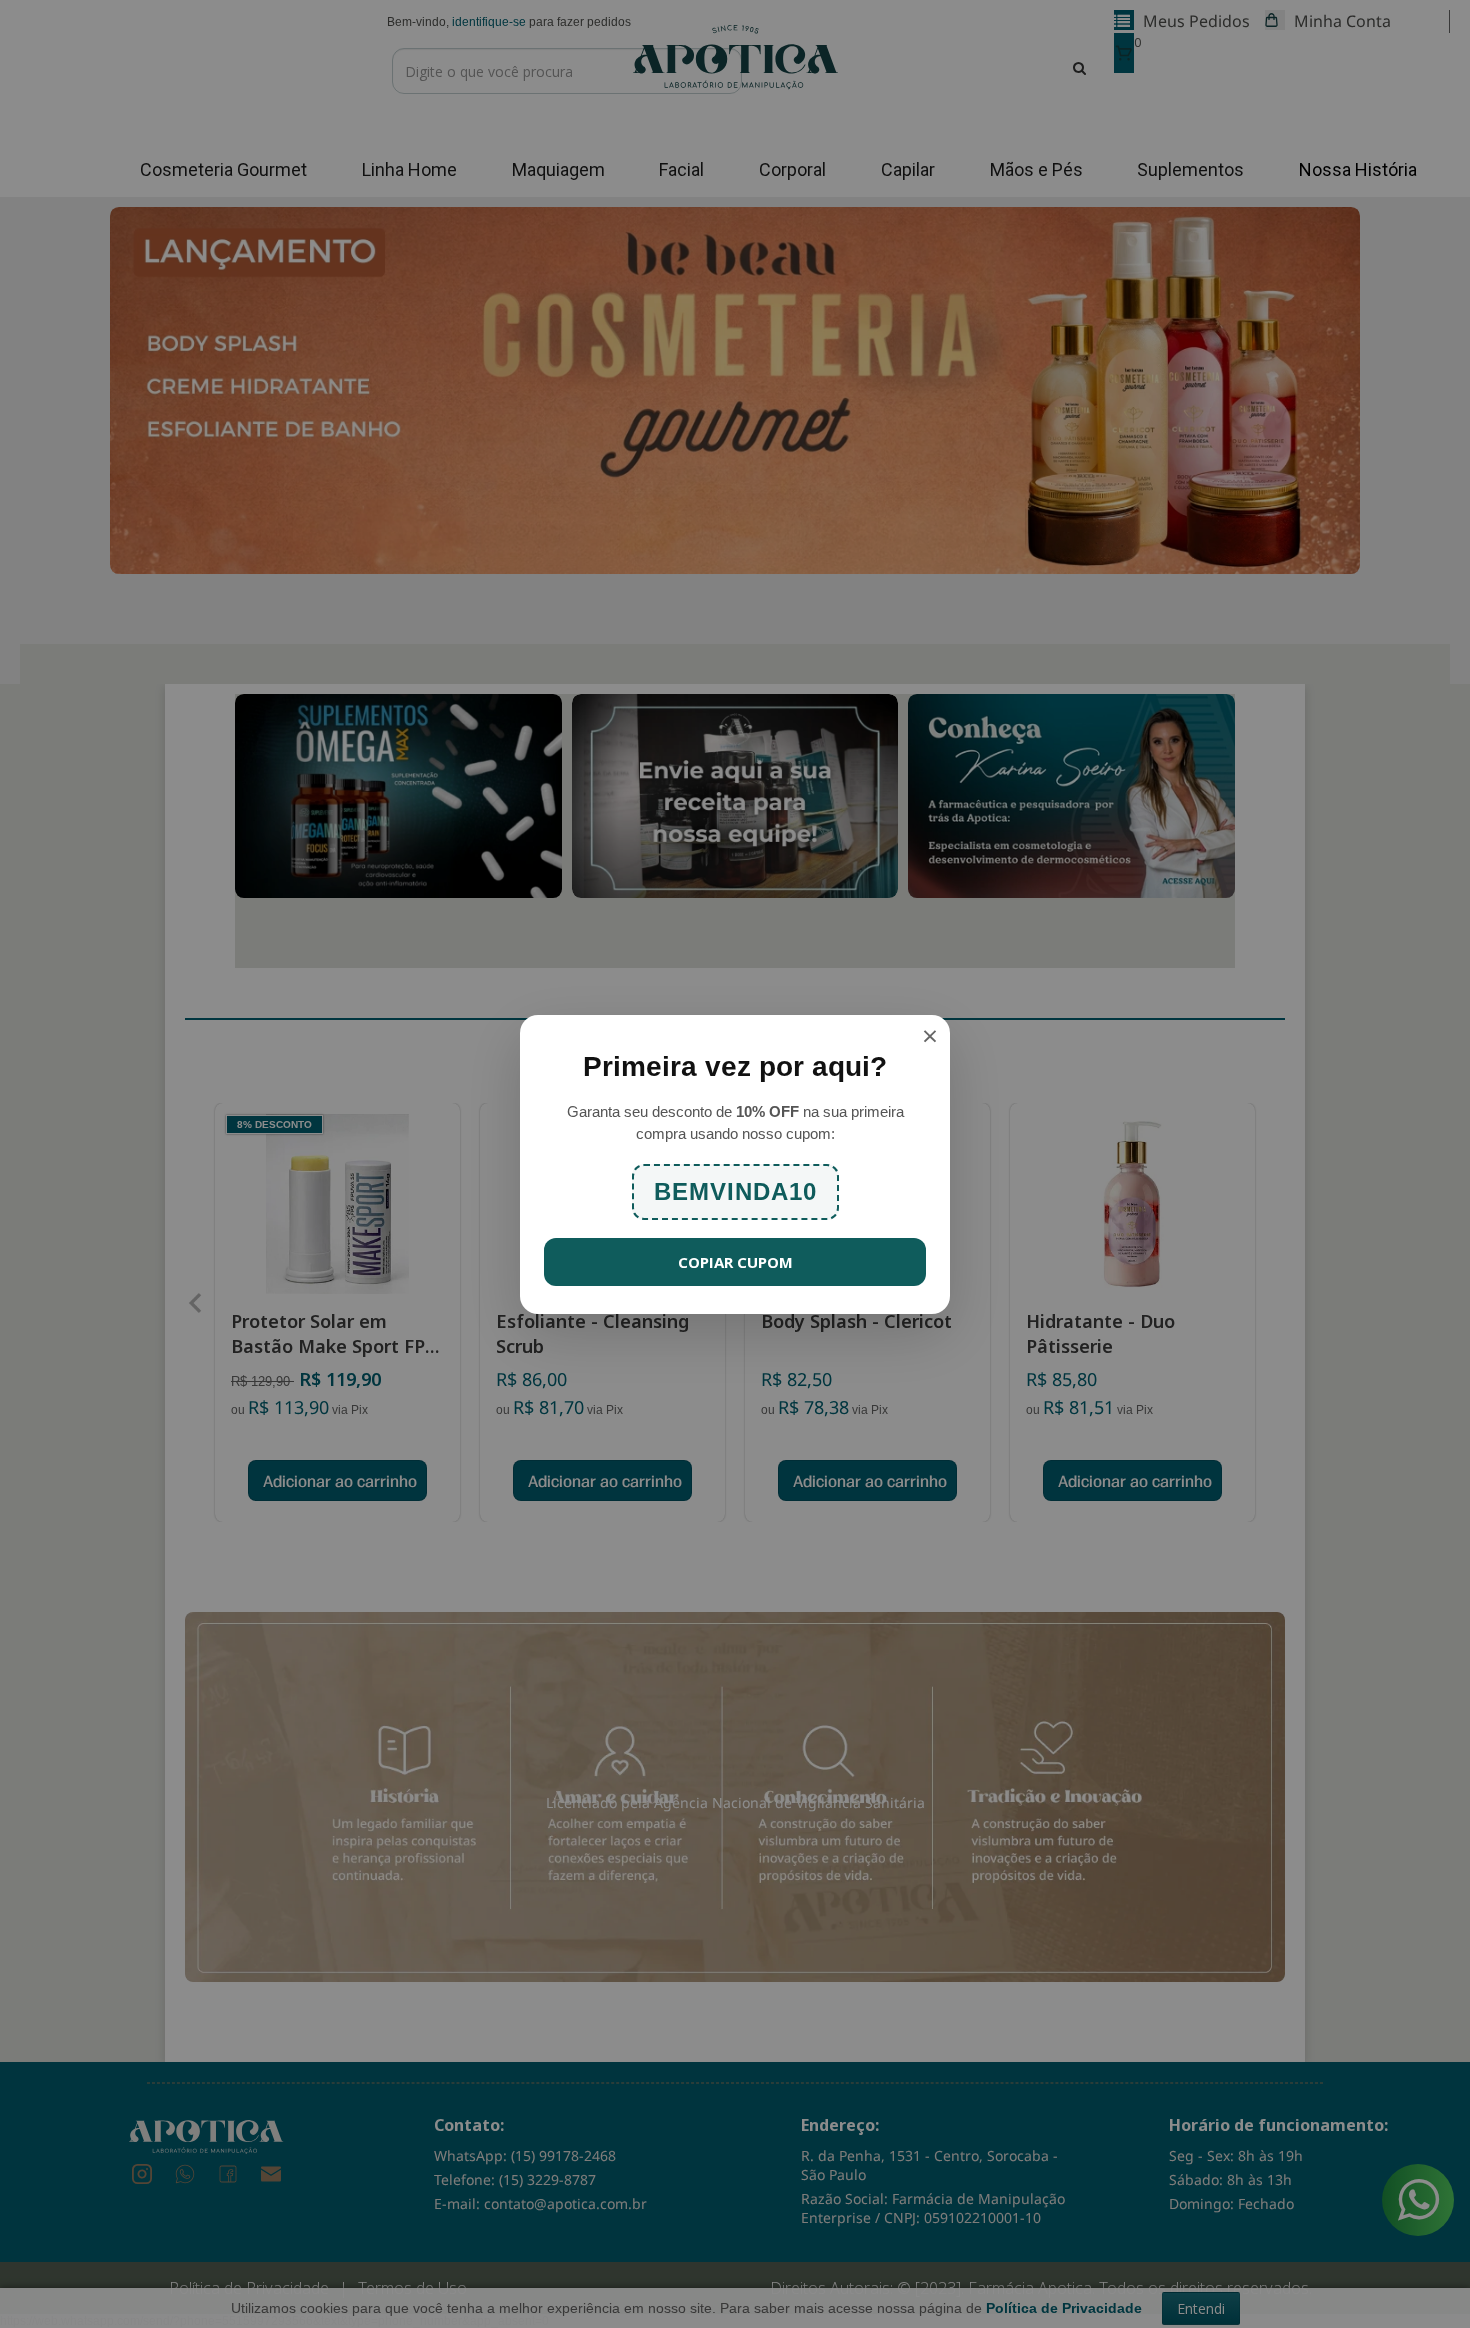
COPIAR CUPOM (735, 1262)
